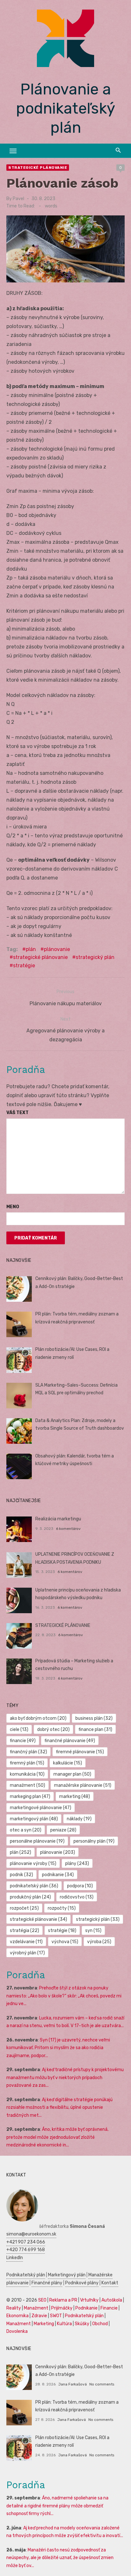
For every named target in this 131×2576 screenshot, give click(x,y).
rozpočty (62, 1908)
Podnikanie (86, 2308)
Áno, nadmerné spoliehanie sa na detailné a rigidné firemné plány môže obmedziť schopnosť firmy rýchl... (57, 2506)
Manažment (36, 2308)
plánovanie (57, 949)
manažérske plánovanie (83, 1785)
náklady (79, 1819)
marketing (75, 1797)
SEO (42, 2300)
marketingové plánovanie (41, 1808)
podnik (21, 1875)
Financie (109, 2308)
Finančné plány (47, 2283)
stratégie (24, 966)
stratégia (24, 1931)
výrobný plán (27, 1953)
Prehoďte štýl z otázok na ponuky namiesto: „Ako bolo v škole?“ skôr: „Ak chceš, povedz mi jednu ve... (64, 1996)
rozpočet (24, 1908)
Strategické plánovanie (38, 168)
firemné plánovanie (80, 1752)
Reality (14, 2308)
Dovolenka (17, 2331)
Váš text (17, 1113)
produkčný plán (30, 1897)
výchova (65, 1942)
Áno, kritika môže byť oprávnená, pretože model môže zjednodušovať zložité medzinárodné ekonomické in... (57, 2137)
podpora (80, 1886)
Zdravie (39, 2316)
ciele (19, 1730)
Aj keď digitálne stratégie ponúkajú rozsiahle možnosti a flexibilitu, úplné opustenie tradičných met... (59, 2108)
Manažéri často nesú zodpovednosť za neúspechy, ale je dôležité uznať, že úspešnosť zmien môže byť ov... (60, 2558)
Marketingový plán (67, 2275)
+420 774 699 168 (26, 2250)
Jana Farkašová (72, 2384)
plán (31, 949)
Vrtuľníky (89, 2300)
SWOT (56, 2316)
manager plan (72, 1774)
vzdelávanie (26, 1942)
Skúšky (82, 2324)
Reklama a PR (63, 2300)
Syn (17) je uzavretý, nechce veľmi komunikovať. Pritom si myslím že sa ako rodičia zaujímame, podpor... (58, 2048)
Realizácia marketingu (58, 1519)
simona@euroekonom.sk (31, 2234)
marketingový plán (34, 1819)
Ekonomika (17, 2316)
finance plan (95, 1730)
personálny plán (94, 1841)
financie (23, 1741)
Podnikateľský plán (26, 2275)
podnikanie (58, 1875)
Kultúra (64, 2324)
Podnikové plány (82, 2283)
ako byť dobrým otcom (38, 1718)
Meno (13, 1207)
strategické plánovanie (40, 957)
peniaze (63, 1830)
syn (93, 1931)
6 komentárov (68, 1529)
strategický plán (95, 957)
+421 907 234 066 (26, 2242)
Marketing (44, 2324)
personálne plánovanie (37, 1841)
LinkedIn (15, 2258)
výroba (99, 1942)
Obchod (100, 2324)
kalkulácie (68, 1763)
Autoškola (112, 2300)
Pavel (18, 199)
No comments (102, 2384)
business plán (94, 1718)
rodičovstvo (77, 1897)
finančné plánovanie (70, 1741)
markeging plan (30, 1797)
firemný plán (27, 1763)
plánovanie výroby (33, 1864)
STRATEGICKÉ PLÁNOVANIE (63, 1625)
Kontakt (110, 2283)
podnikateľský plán (34, 1886)
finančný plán (28, 1752)
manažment (28, 1785)
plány (77, 1864)
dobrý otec (53, 1730)
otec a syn (26, 1830)
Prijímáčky (62, 2308)
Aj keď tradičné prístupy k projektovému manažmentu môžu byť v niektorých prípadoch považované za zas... (65, 2078)
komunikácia (27, 1774)
